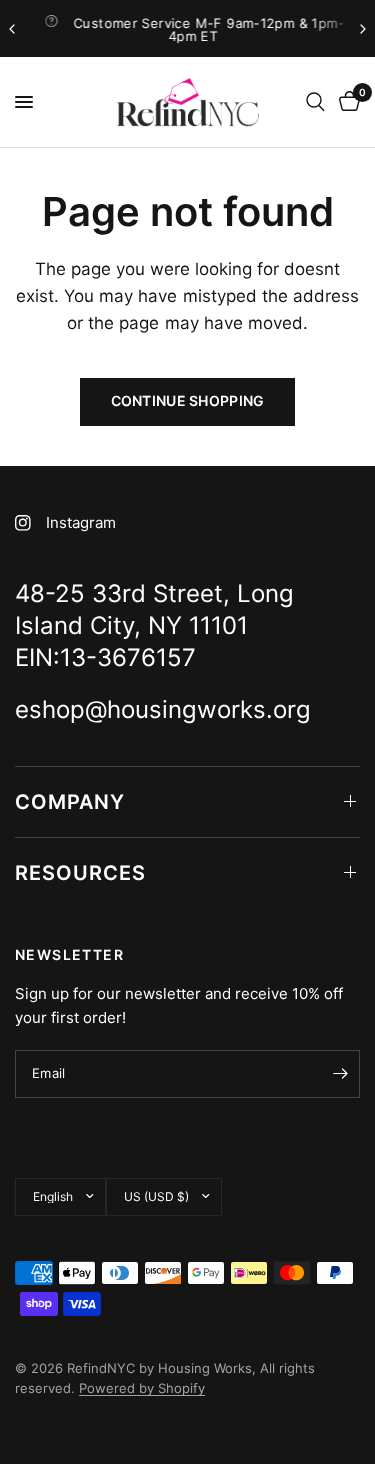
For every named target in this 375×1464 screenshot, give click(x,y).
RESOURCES (80, 873)
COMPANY (70, 802)
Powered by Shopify (142, 1388)
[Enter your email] (340, 1074)
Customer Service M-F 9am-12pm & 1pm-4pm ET (204, 29)
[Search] (315, 102)
